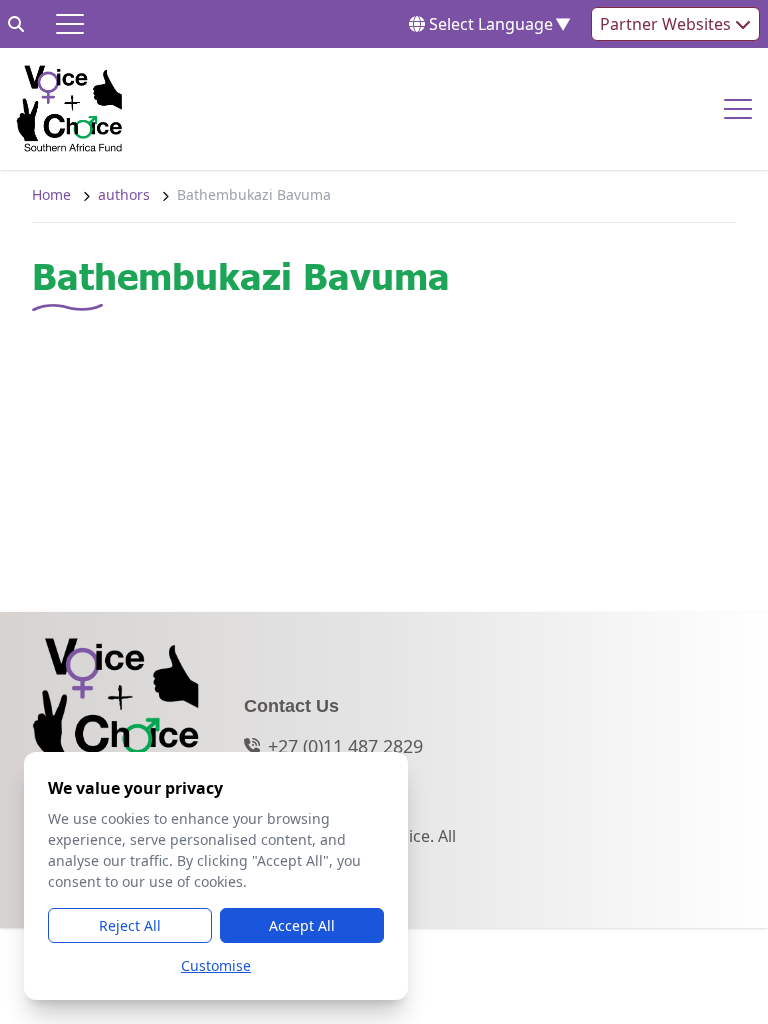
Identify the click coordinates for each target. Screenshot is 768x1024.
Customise (216, 965)
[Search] (16, 24)
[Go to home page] (69, 109)
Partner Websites (667, 24)
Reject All (130, 925)
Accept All (302, 925)
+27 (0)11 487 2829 (345, 746)
